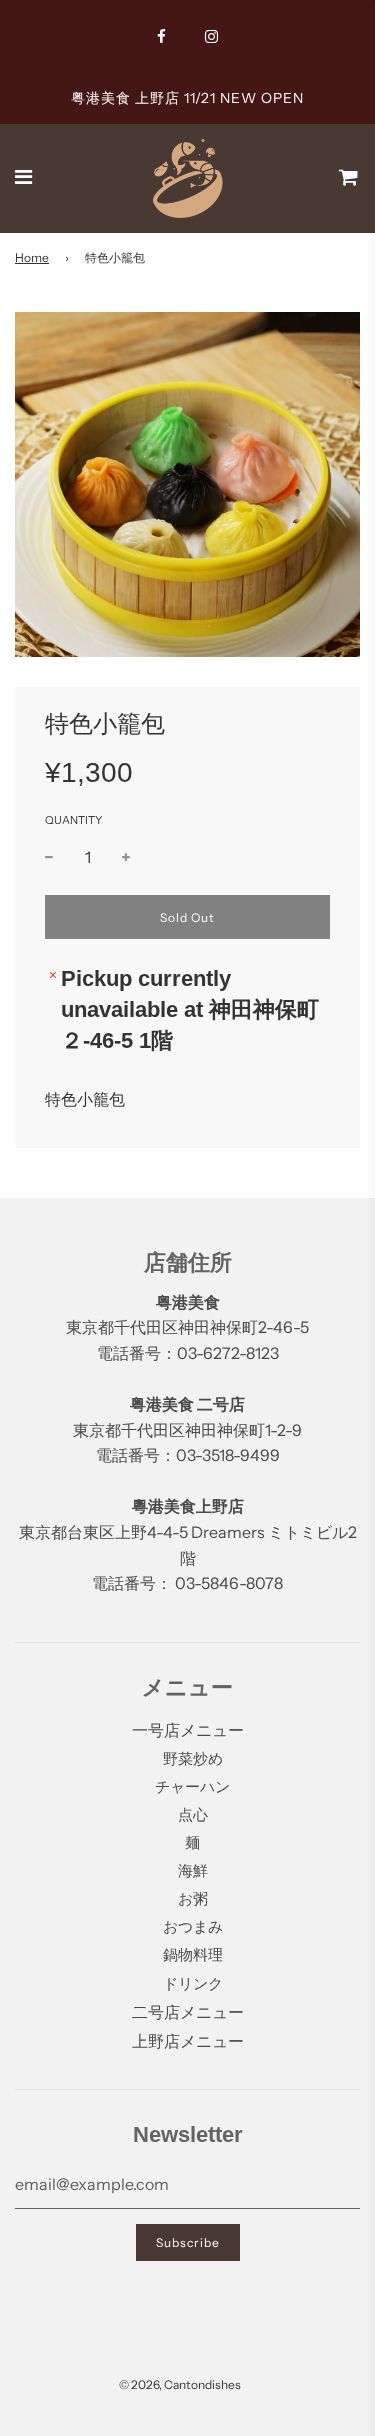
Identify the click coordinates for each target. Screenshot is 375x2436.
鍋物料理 (193, 1954)
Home (32, 257)
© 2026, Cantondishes (180, 2384)
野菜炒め (193, 1758)
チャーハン (192, 1786)
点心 (193, 1814)
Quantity (73, 820)
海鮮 (193, 1870)
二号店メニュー (188, 2012)
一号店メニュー (188, 1730)
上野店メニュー (188, 2041)
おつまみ (193, 1926)
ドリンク (193, 1983)
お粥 (193, 1898)
